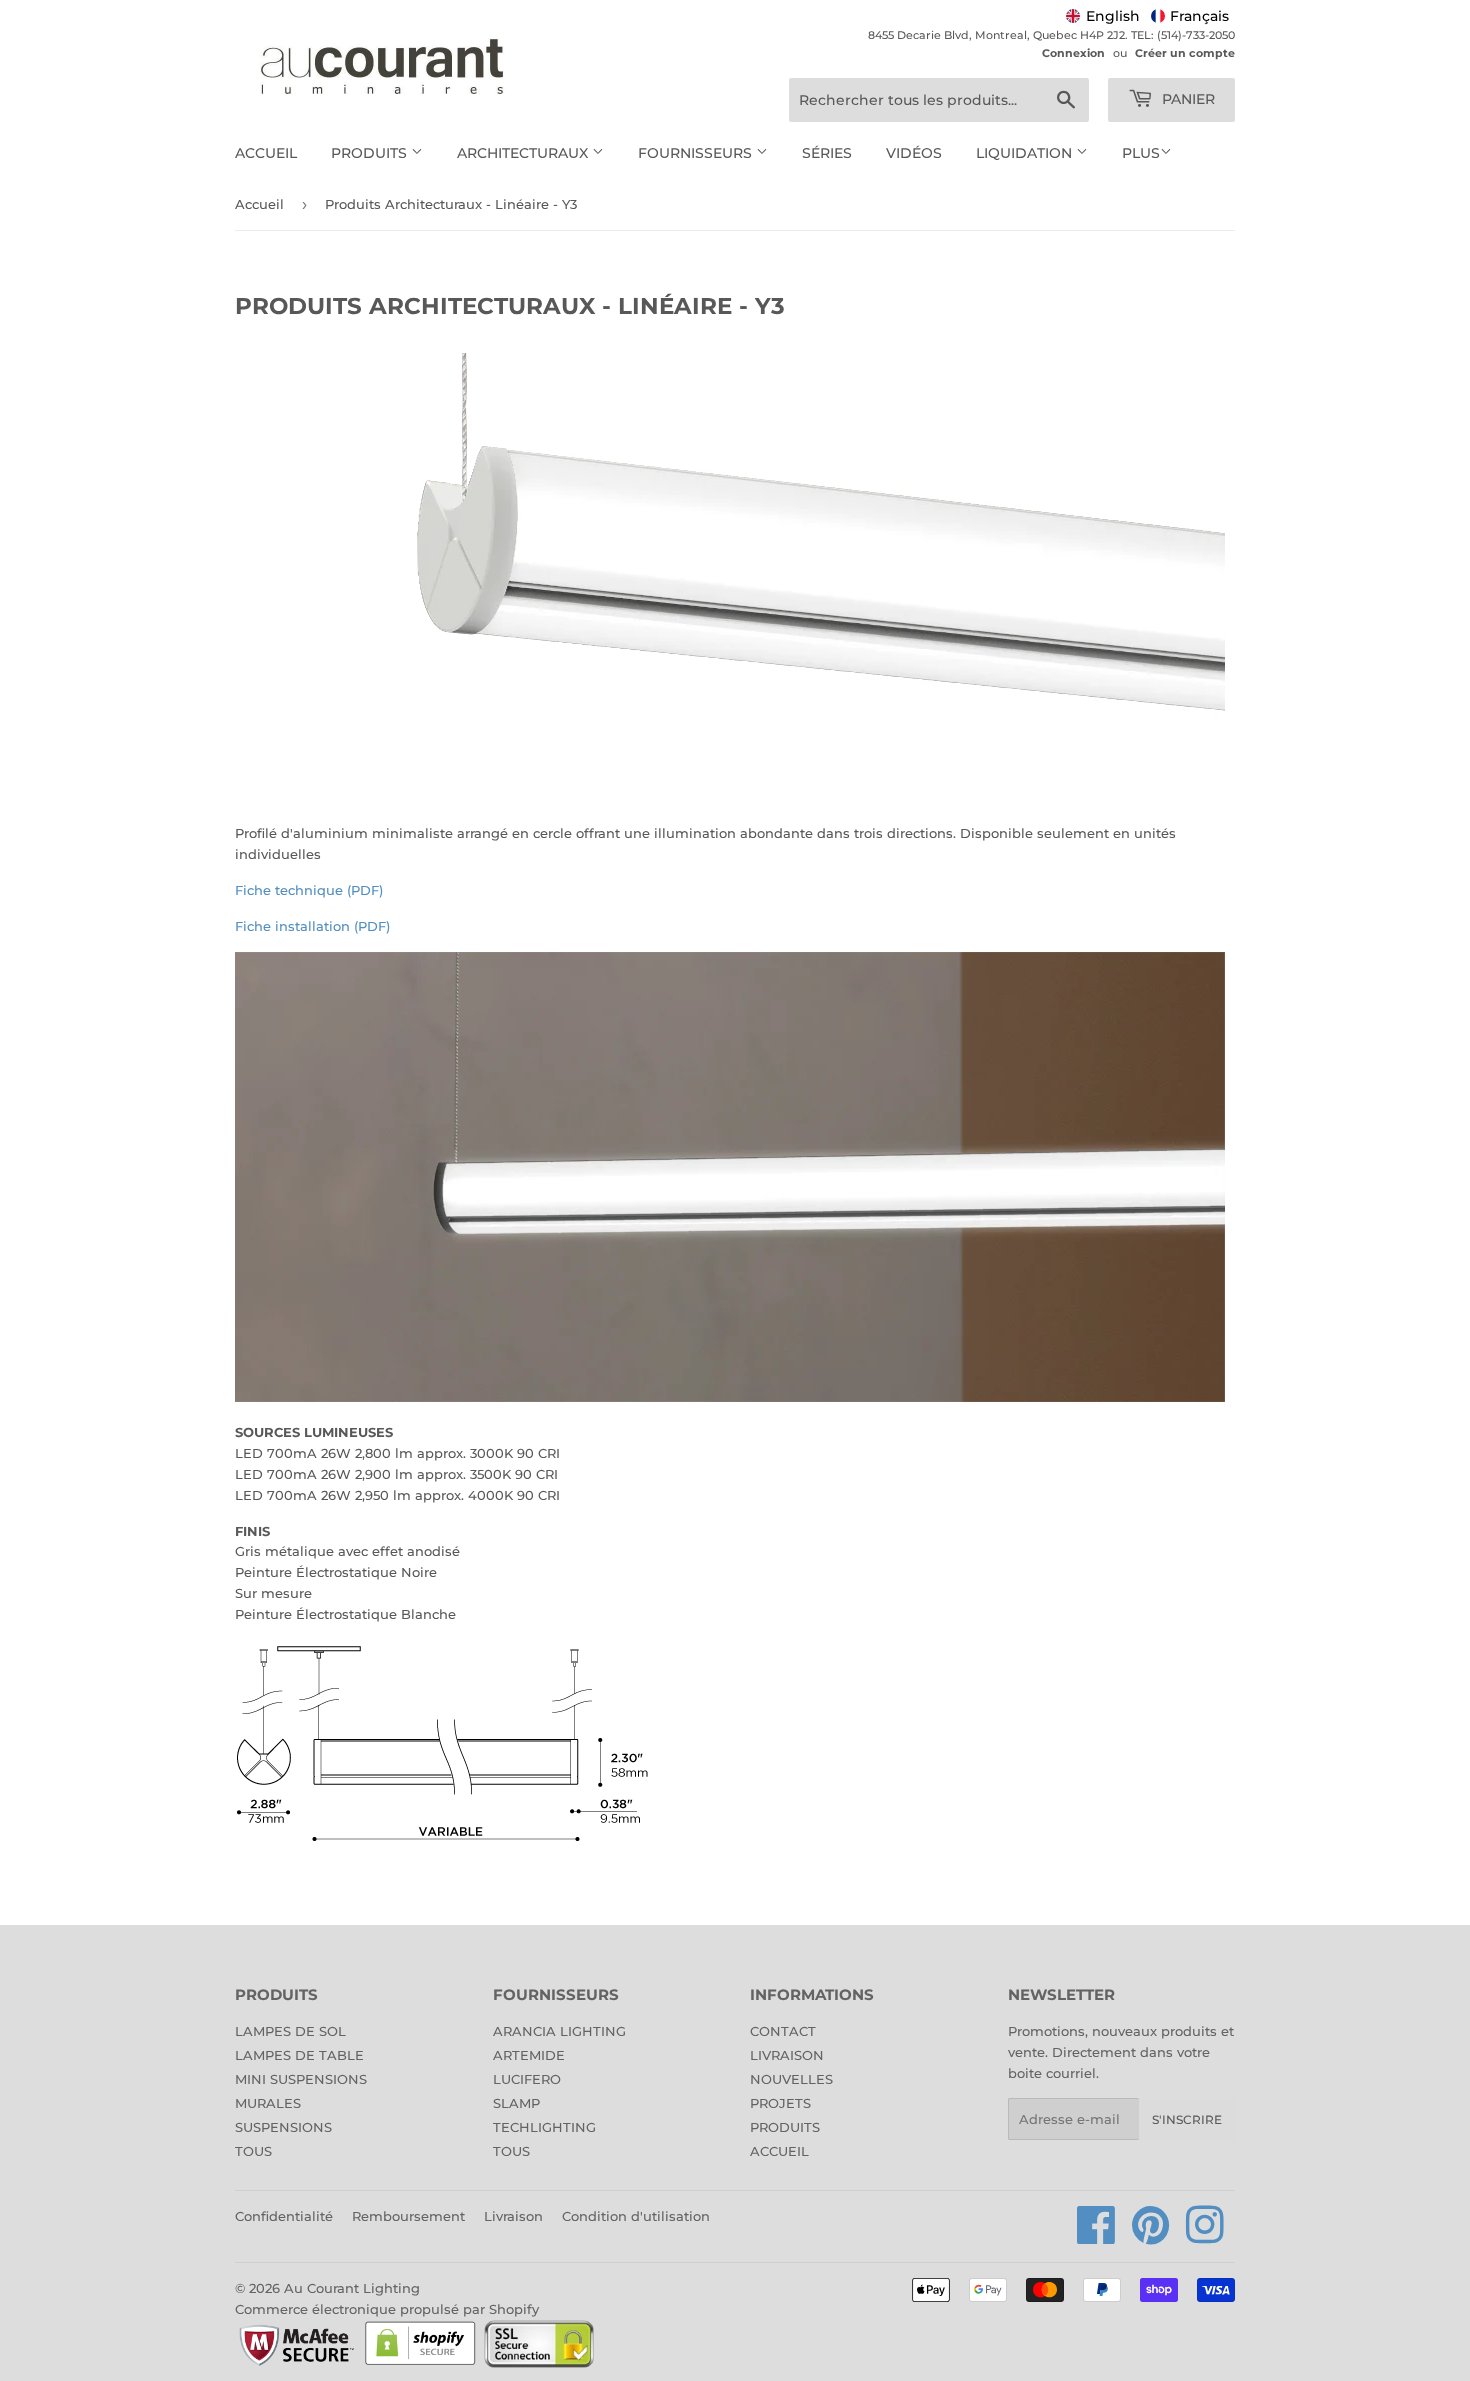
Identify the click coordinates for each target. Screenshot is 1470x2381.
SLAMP (516, 2103)
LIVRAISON (787, 2055)
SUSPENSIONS (283, 2127)
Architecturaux (524, 153)
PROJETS (780, 2103)
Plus (1141, 153)
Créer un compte (1185, 53)
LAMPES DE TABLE (299, 2055)
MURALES (268, 2103)
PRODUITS (785, 2127)
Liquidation (1026, 153)
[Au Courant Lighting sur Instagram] (1205, 2236)
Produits (371, 153)
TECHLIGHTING (544, 2127)
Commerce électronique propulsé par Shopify (387, 2309)
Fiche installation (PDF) (312, 926)
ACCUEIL (779, 2151)
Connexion (1073, 53)
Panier (1186, 99)
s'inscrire (1187, 2119)
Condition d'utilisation (636, 2216)
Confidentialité (284, 2216)
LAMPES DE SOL (290, 2031)
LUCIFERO (527, 2079)
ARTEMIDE (529, 2055)
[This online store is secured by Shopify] (420, 2364)
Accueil (266, 153)
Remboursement (408, 2216)
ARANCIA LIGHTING (559, 2031)
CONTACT (783, 2031)
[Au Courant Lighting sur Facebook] (1096, 2236)
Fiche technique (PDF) (309, 890)
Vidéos (914, 153)
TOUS (253, 2151)
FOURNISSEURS (697, 153)
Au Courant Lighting (352, 2288)
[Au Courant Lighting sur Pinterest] (1151, 2236)
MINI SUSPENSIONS (301, 2079)
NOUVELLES (791, 2079)
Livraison (513, 2216)
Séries (827, 153)
